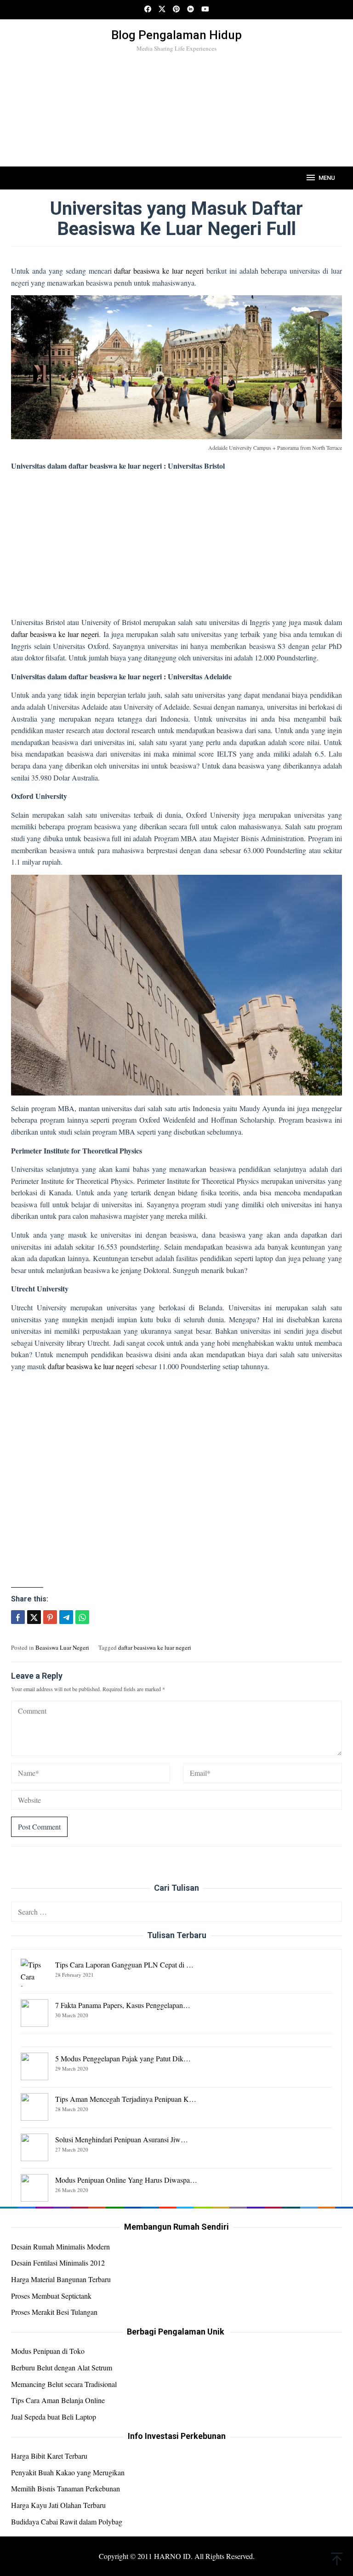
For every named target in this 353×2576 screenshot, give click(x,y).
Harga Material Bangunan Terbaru (61, 2279)
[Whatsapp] (82, 1617)
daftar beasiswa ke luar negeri (159, 271)
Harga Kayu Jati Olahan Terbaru (58, 2505)
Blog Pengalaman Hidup (176, 35)
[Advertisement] (176, 125)
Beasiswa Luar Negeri (62, 1647)
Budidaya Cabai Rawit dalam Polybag (67, 2521)
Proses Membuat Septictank (51, 2296)
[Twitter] (162, 10)
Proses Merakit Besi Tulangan (54, 2312)
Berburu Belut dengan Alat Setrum (62, 2367)
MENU (327, 178)
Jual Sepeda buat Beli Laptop (54, 2417)
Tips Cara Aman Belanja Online (58, 2400)
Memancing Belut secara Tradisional (64, 2384)
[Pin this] (50, 1617)
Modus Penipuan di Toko (48, 2351)
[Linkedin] (191, 10)
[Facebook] (148, 10)
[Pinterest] (176, 10)
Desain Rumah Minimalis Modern (60, 2246)
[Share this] (18, 1617)
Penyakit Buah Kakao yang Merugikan (68, 2472)
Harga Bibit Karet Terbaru (49, 2456)
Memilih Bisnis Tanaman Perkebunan (65, 2488)
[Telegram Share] (66, 1617)
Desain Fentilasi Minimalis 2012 (58, 2263)
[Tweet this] (34, 1617)
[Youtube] (205, 10)
